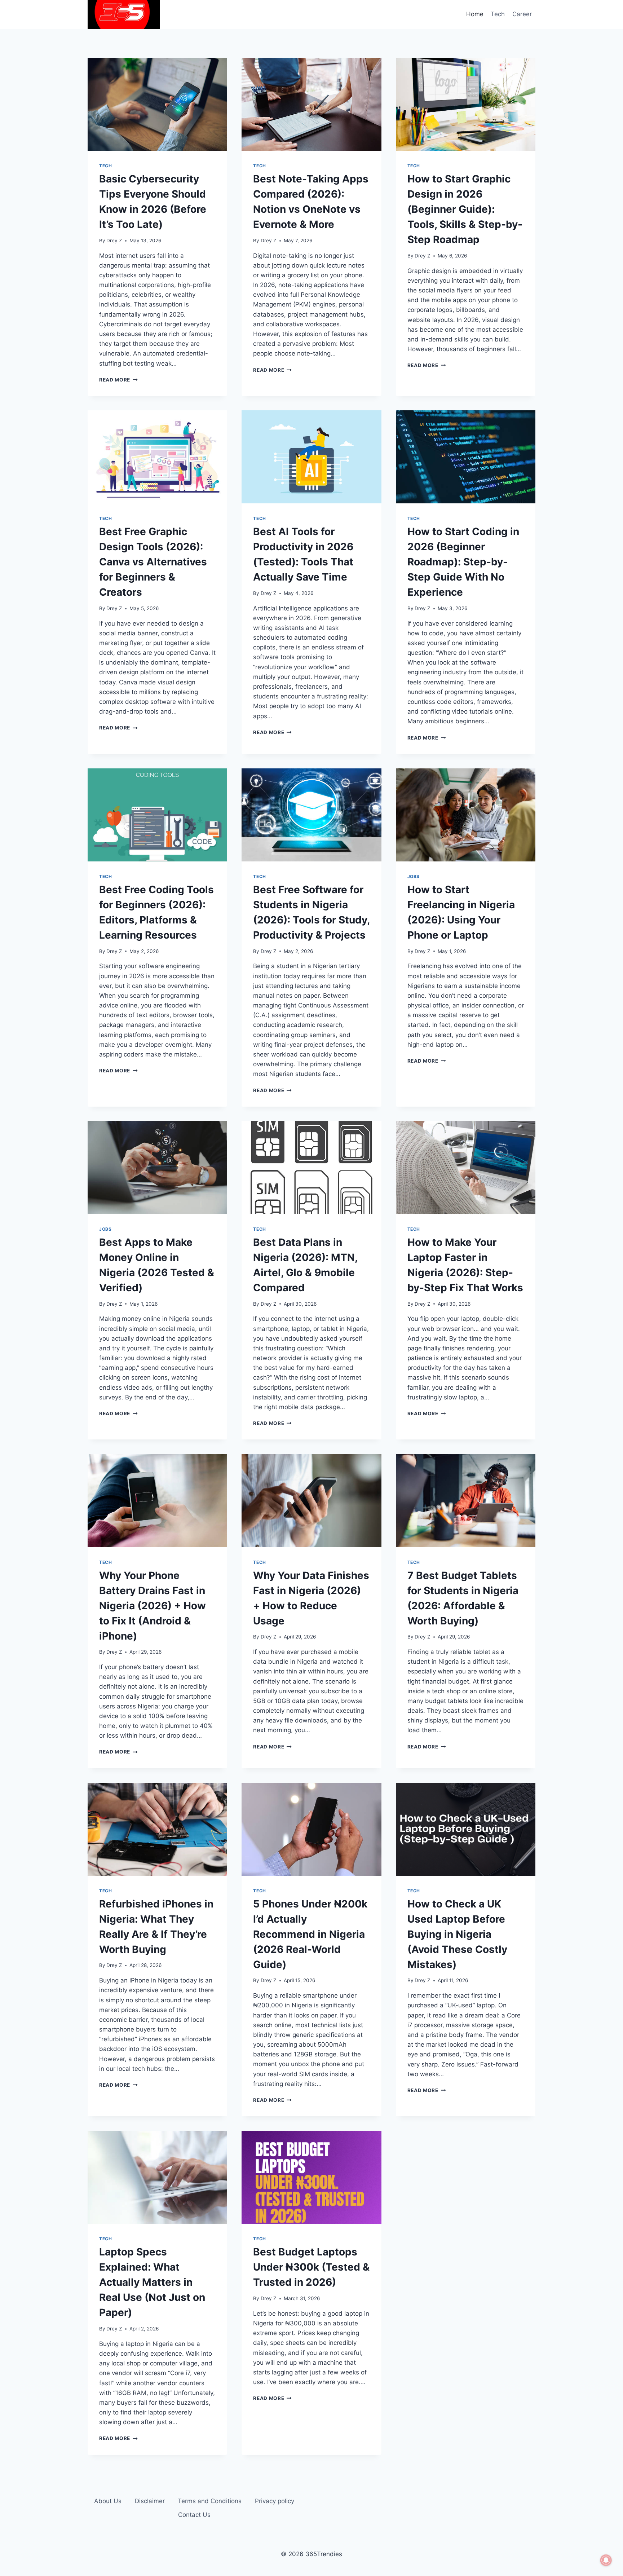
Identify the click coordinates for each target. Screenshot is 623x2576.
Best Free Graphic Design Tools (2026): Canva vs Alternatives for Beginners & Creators (153, 562)
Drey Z (114, 241)
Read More (118, 380)
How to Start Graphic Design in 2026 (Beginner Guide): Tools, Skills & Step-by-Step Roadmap (465, 209)
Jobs (414, 876)
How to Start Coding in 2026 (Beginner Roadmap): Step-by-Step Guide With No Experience (463, 562)
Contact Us (194, 2515)
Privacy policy (275, 2501)
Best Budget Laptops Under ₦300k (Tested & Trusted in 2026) (311, 2267)
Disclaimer (150, 2501)
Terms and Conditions (210, 2501)
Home (475, 14)
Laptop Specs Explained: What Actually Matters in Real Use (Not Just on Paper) (152, 2282)
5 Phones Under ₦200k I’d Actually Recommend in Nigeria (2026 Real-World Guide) (310, 1934)
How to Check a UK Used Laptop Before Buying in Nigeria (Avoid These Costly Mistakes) (457, 1934)
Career (522, 14)
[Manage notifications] (606, 2560)
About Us (108, 2501)
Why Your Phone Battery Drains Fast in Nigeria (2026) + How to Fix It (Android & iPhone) (153, 1606)
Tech (498, 14)
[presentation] (157, 104)
